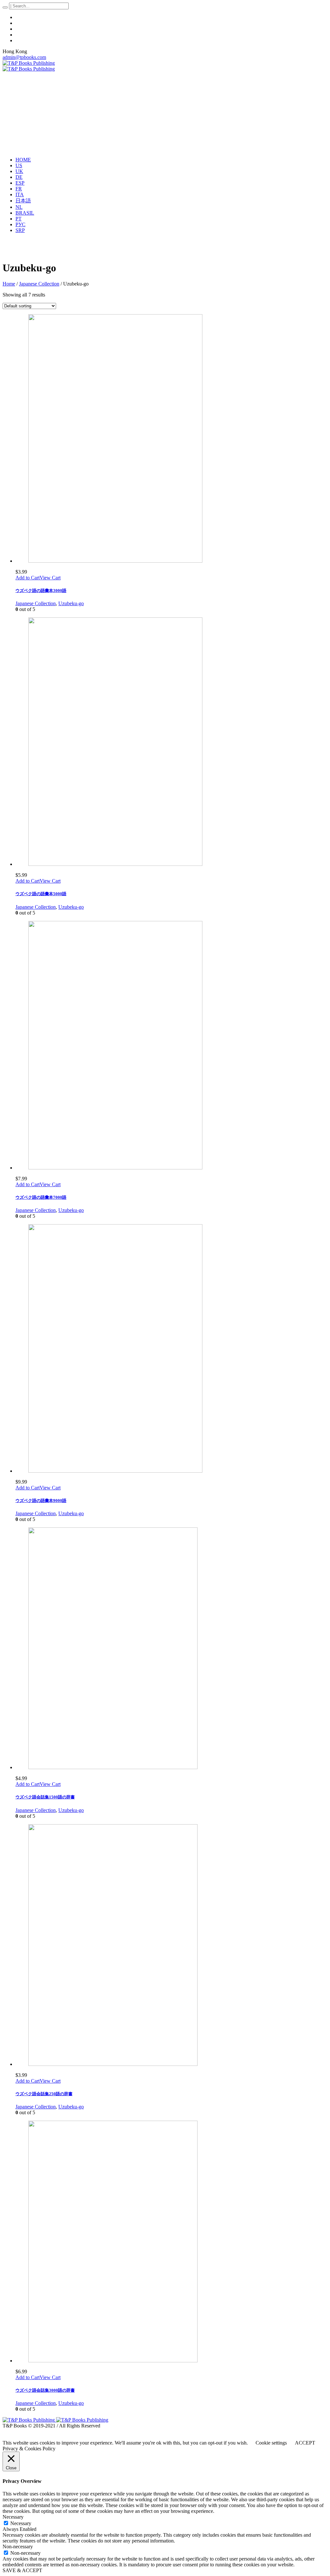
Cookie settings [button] (271, 2443)
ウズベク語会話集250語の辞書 (44, 2094)
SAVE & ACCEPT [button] (22, 2570)
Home (9, 284)
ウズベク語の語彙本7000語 (41, 1197)
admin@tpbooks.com (24, 57)
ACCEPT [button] (305, 2443)
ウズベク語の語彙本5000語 (41, 894)
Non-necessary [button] (18, 2547)
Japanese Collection (39, 284)
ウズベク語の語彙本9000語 (41, 1501)
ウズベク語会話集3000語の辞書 (45, 2390)
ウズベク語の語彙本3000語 (41, 591)
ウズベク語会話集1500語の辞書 (45, 1797)
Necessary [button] (13, 2517)
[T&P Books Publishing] (29, 66)
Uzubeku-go (71, 603)
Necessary (21, 2523)
